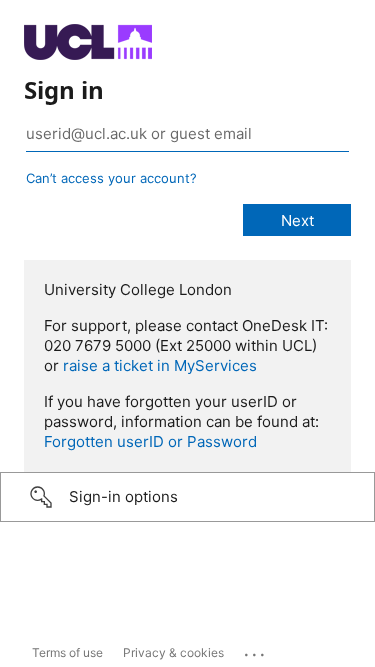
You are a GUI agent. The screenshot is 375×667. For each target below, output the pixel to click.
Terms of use (67, 652)
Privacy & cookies (173, 652)
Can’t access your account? (111, 178)
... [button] (256, 650)
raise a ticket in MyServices (160, 365)
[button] (187, 497)
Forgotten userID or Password (150, 441)
